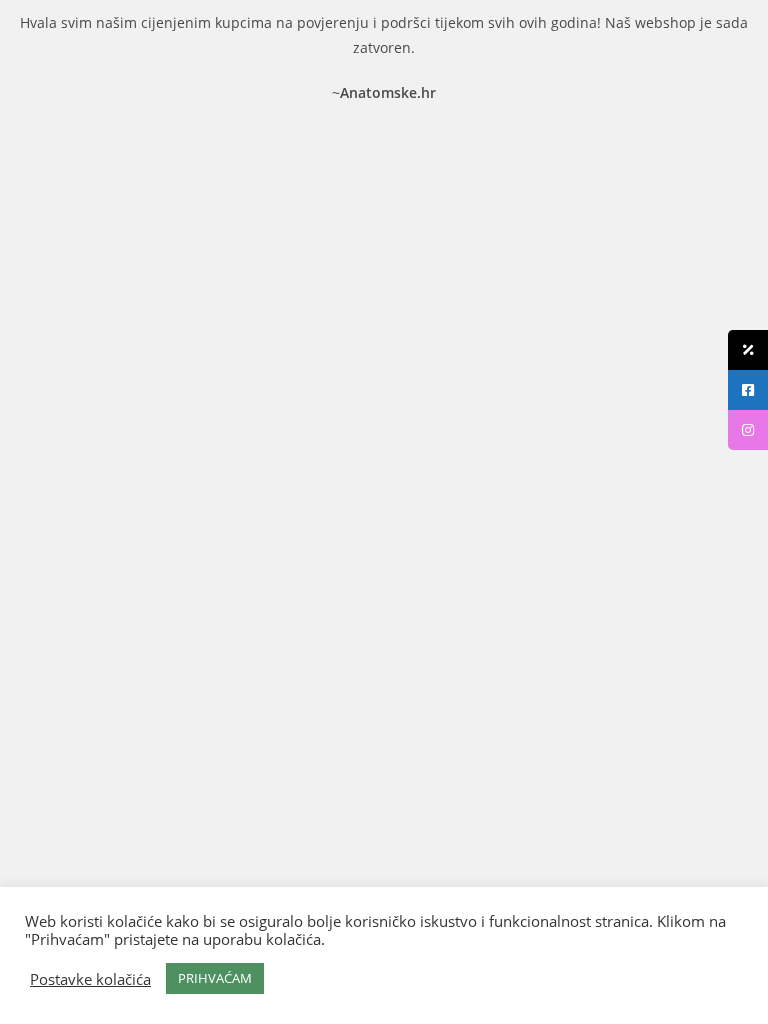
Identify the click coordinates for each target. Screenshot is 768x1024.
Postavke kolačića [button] (90, 979)
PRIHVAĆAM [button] (215, 978)
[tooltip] (748, 350)
